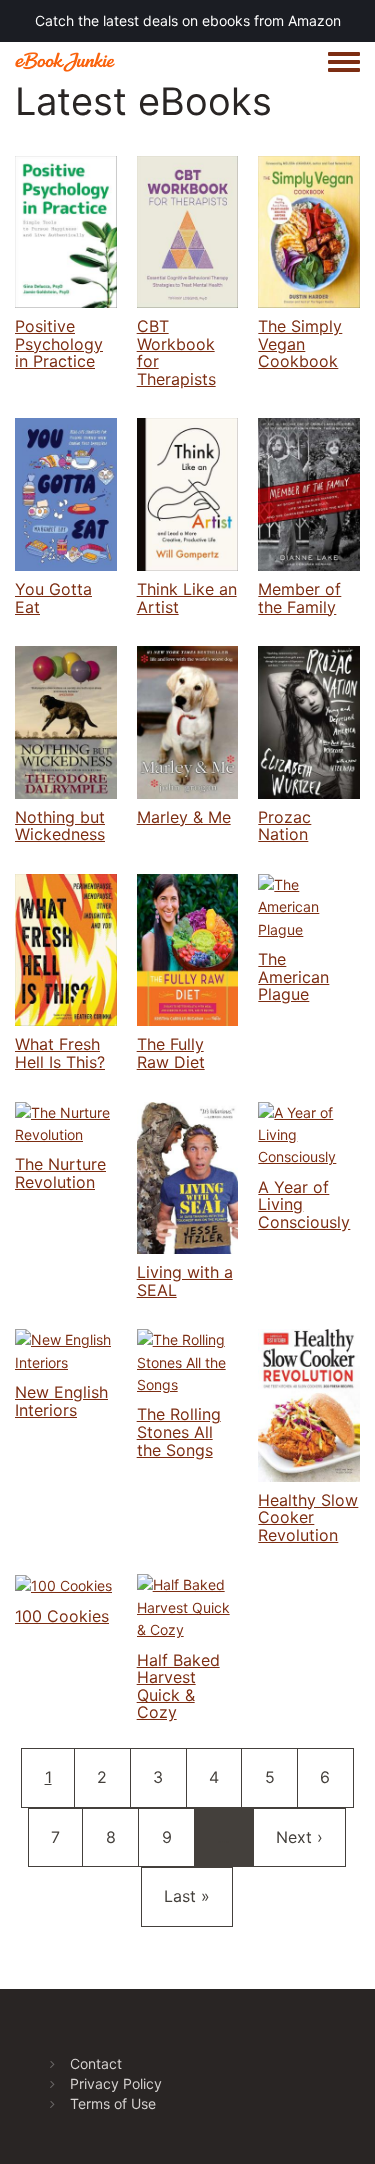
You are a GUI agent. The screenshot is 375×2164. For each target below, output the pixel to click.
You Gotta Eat (53, 598)
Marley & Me (184, 817)
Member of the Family (299, 598)
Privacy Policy (116, 2083)
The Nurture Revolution (60, 1173)
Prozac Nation (284, 826)
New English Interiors (61, 1401)
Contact (96, 2063)
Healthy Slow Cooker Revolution (308, 1517)
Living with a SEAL (185, 1281)
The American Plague (293, 976)
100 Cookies (62, 1616)
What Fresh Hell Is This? (60, 1053)
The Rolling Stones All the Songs (179, 1431)
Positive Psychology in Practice (59, 343)
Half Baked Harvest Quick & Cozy (178, 1686)
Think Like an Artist (187, 598)
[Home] (65, 61)
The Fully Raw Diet (171, 1053)
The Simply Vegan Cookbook (300, 343)
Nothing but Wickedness (60, 826)
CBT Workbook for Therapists (176, 352)
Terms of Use (113, 2103)
